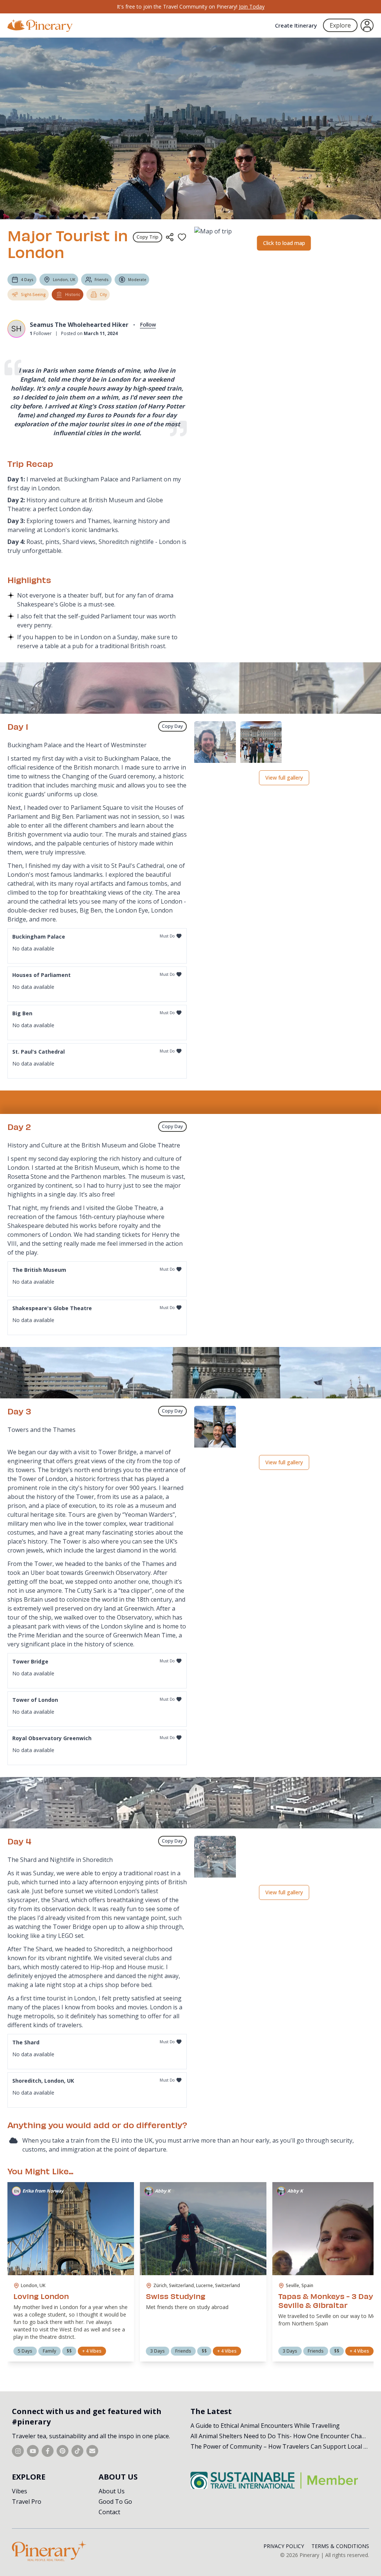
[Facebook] (48, 2451)
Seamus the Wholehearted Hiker (79, 325)
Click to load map (284, 243)
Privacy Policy (284, 2546)
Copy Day (172, 726)
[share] (170, 237)
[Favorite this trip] (182, 237)
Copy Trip (148, 237)
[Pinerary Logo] (40, 26)
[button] (215, 743)
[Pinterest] (63, 2451)
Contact (109, 2512)
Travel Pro (27, 2502)
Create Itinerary (296, 25)
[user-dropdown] (367, 26)
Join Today (252, 7)
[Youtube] (33, 2451)
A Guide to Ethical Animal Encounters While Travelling (265, 2426)
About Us (112, 2491)
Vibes (20, 2491)
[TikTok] (77, 2451)
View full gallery (284, 778)
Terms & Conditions (340, 2546)
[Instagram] (18, 2451)
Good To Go (115, 2502)
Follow (148, 324)
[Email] (92, 2451)
